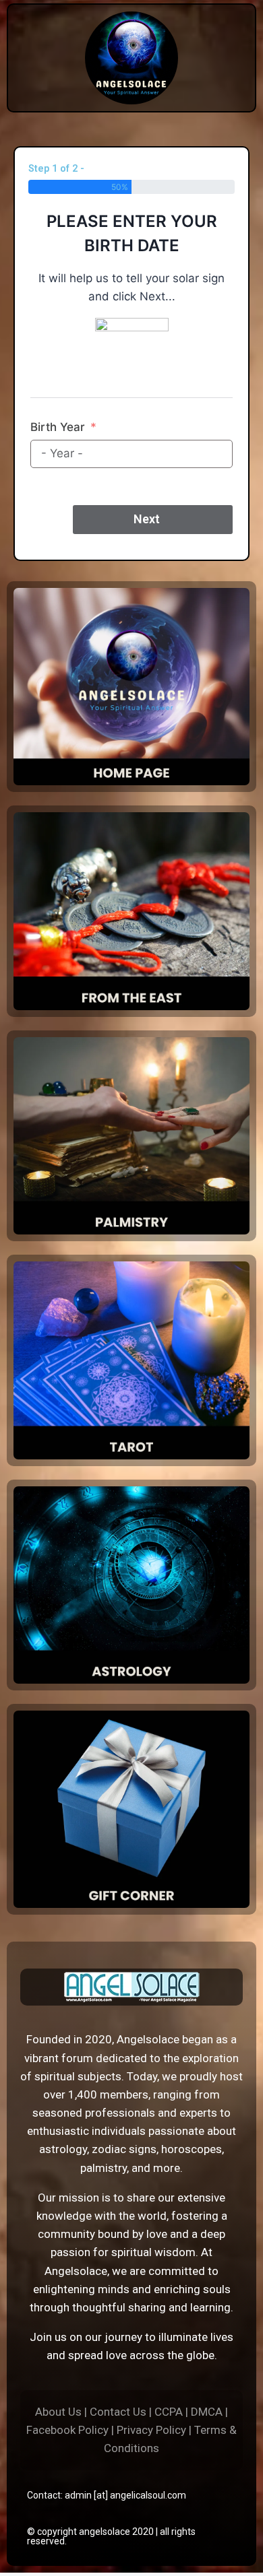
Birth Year (58, 427)
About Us (58, 2412)
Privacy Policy (151, 2430)
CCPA (169, 2412)
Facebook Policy (67, 2430)
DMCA (207, 2412)
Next (147, 519)
